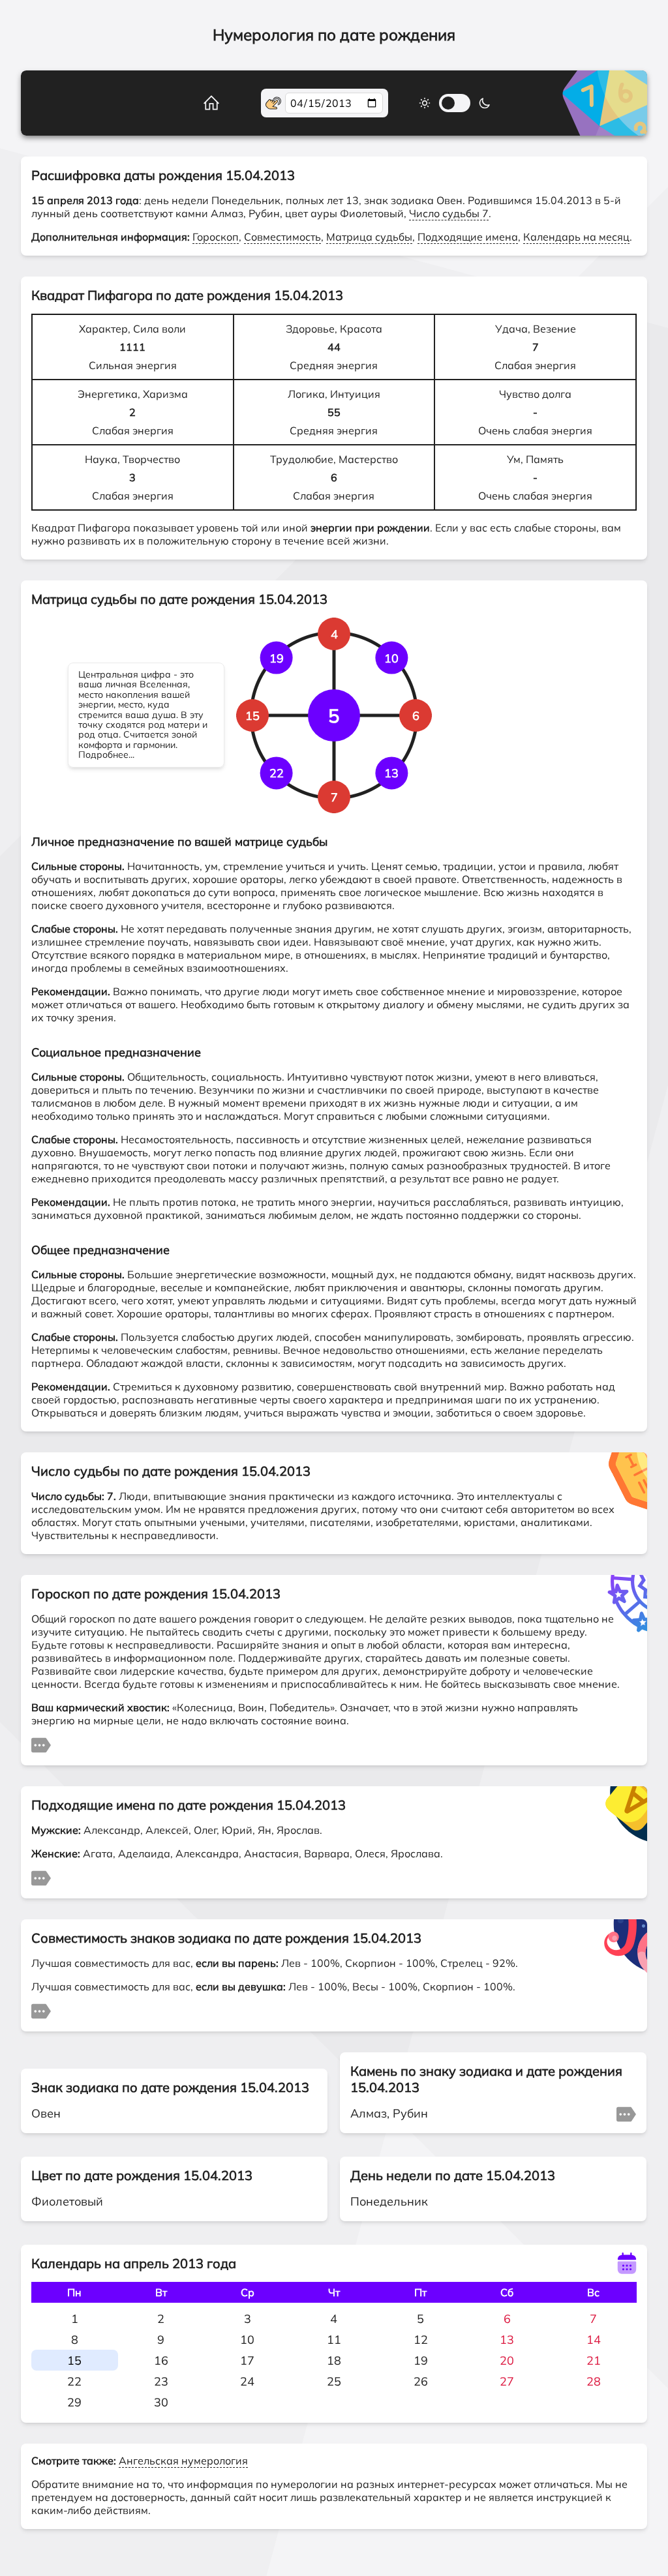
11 (334, 2340)
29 (74, 2402)
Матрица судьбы (369, 237)
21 (594, 2360)
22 (74, 2381)
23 (161, 2381)
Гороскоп (216, 237)
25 (334, 2381)
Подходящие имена (468, 237)
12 (421, 2340)
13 (507, 2340)
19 (421, 2360)
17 (247, 2360)
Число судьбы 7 (449, 213)
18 (334, 2360)
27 (507, 2381)
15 (74, 2360)
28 (594, 2381)
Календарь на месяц (576, 237)
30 (161, 2402)
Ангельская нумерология (183, 2461)
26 (421, 2381)
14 (594, 2340)
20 (507, 2360)
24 (247, 2381)
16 (161, 2360)
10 (247, 2340)
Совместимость (282, 237)
